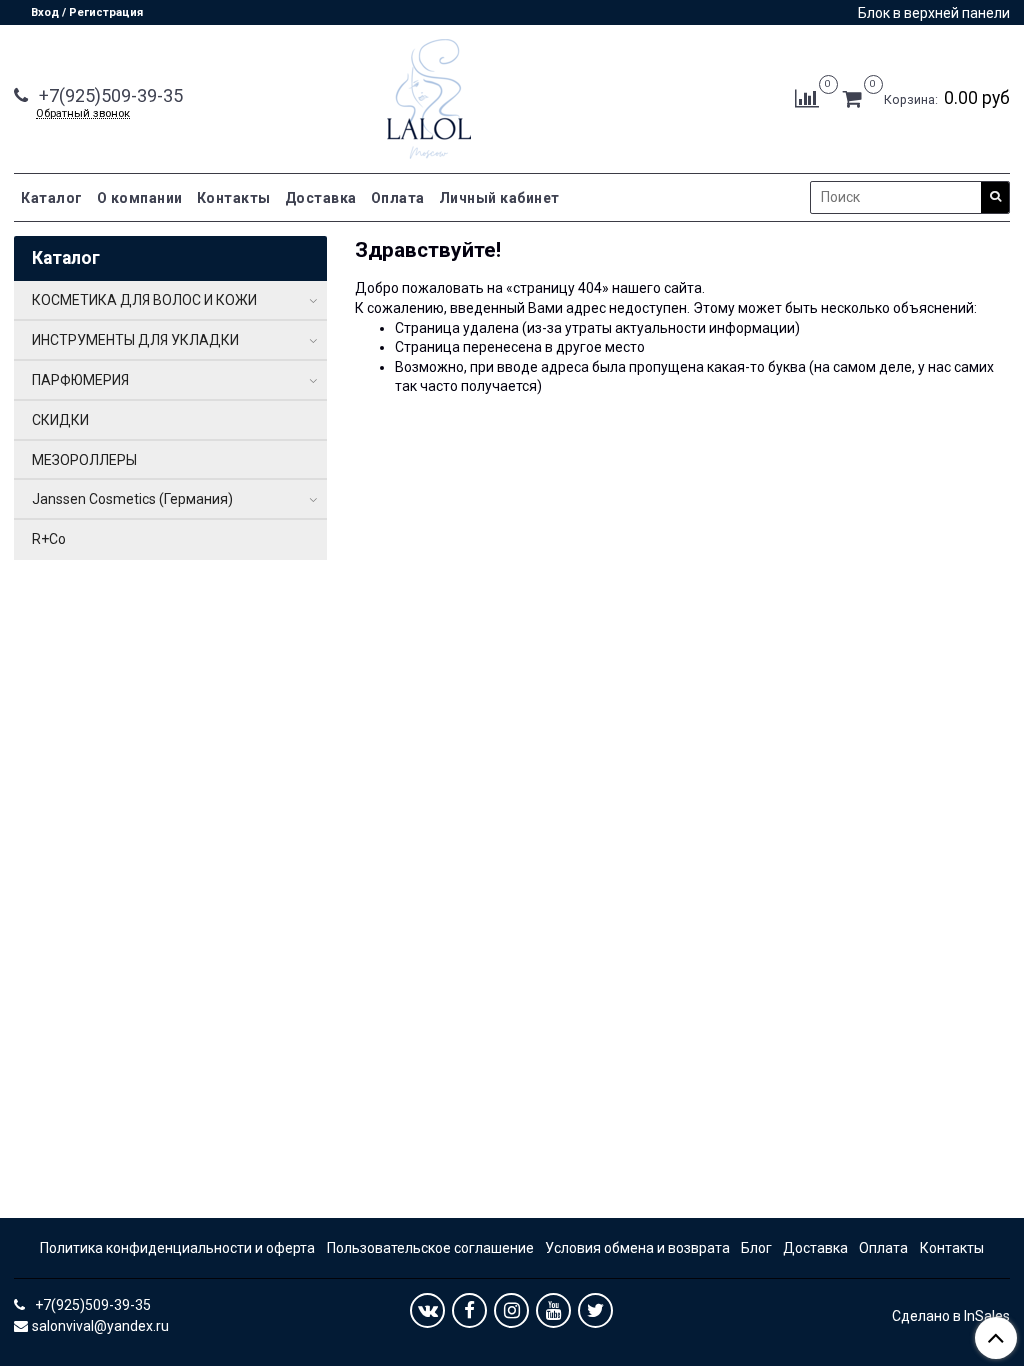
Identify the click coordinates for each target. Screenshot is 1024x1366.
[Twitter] (595, 1310)
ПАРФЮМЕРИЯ (80, 380)
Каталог (52, 198)
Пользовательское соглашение (430, 1248)
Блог (756, 1248)
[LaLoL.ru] (429, 94)
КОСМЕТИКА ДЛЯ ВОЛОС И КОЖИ (144, 300)
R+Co (49, 539)
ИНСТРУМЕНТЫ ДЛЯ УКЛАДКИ (135, 340)
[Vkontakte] (427, 1310)
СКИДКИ (60, 420)
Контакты (234, 198)
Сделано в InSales (951, 1316)
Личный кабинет (499, 198)
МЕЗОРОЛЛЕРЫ (84, 460)
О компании (140, 198)
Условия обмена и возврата (637, 1248)
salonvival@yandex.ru (100, 1326)
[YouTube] (553, 1310)
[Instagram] (511, 1310)
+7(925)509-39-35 (109, 95)
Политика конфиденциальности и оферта (177, 1248)
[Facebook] (469, 1310)
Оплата (398, 198)
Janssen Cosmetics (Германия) (132, 499)
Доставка (321, 198)
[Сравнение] (807, 98)
